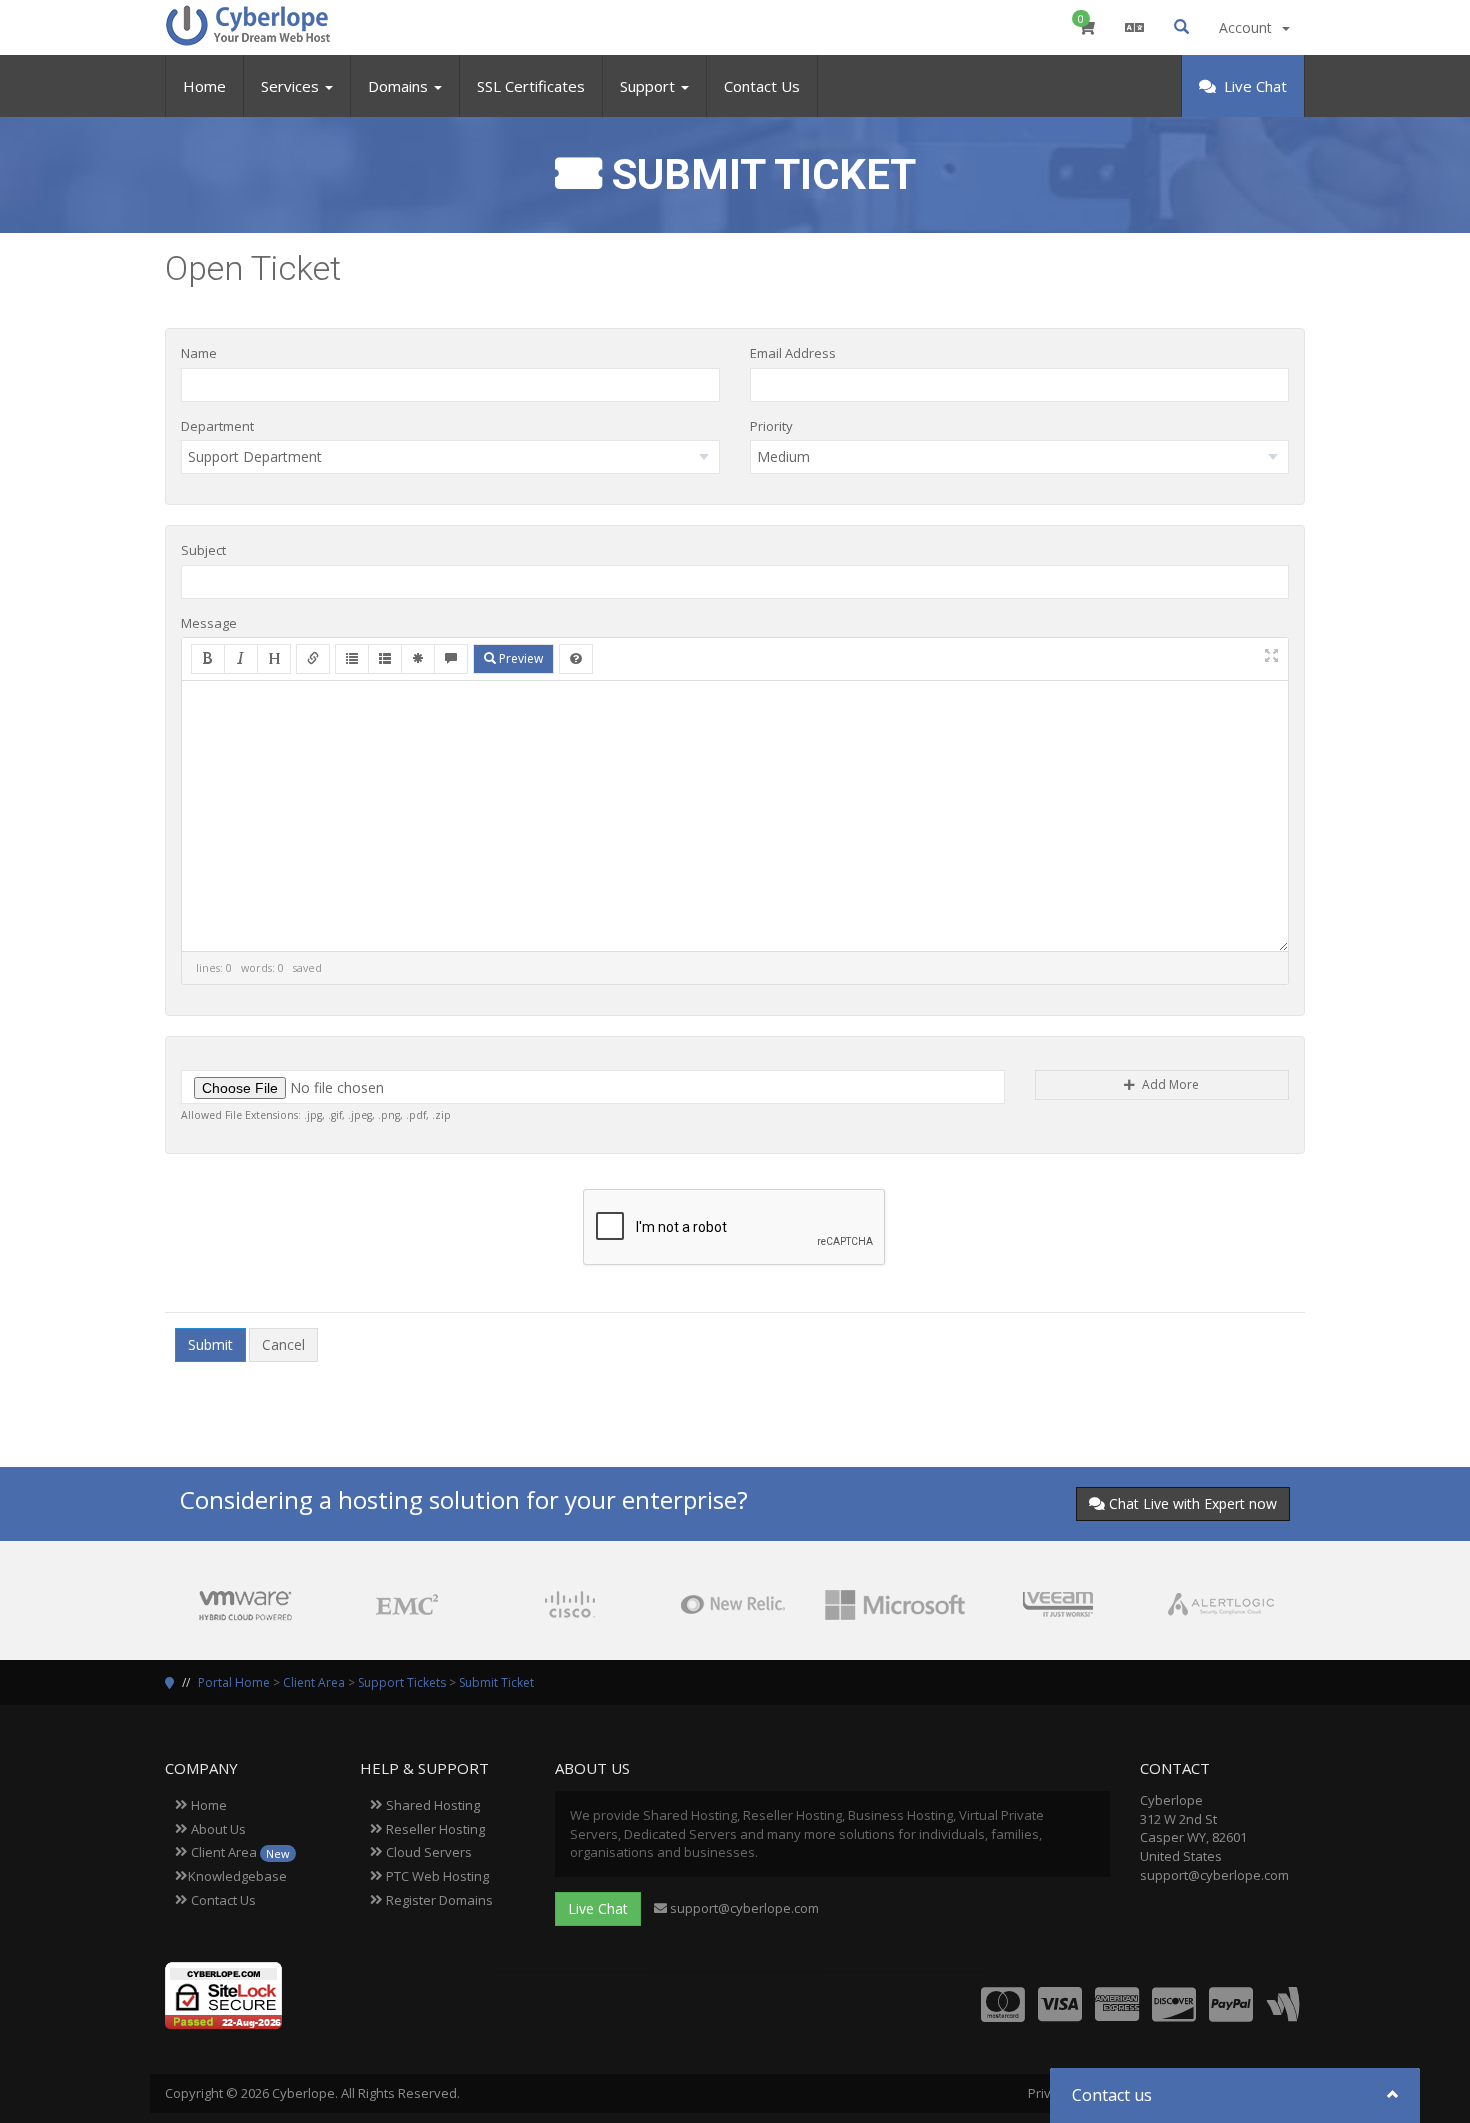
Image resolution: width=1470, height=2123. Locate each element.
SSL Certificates (531, 86)
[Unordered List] (352, 659)
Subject (203, 550)
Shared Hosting (431, 1805)
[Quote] (451, 659)
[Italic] (241, 659)
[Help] (576, 659)
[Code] (418, 659)
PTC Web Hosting (436, 1876)
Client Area (314, 1682)
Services (292, 86)
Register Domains (438, 1900)
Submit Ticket (496, 1682)
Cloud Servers (427, 1852)
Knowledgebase (237, 1876)
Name (199, 353)
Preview (519, 658)
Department (217, 426)
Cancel (283, 1344)
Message (209, 623)
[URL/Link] (313, 659)
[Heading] (274, 659)
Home (204, 86)
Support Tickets (402, 1682)
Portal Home (234, 1682)
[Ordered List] (385, 659)
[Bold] (208, 659)
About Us (217, 1829)
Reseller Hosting (434, 1829)
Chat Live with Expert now (1193, 1503)
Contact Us (762, 86)
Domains (400, 86)
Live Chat (1253, 86)
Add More (1169, 1084)
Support (649, 86)
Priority (771, 426)
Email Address (793, 353)
